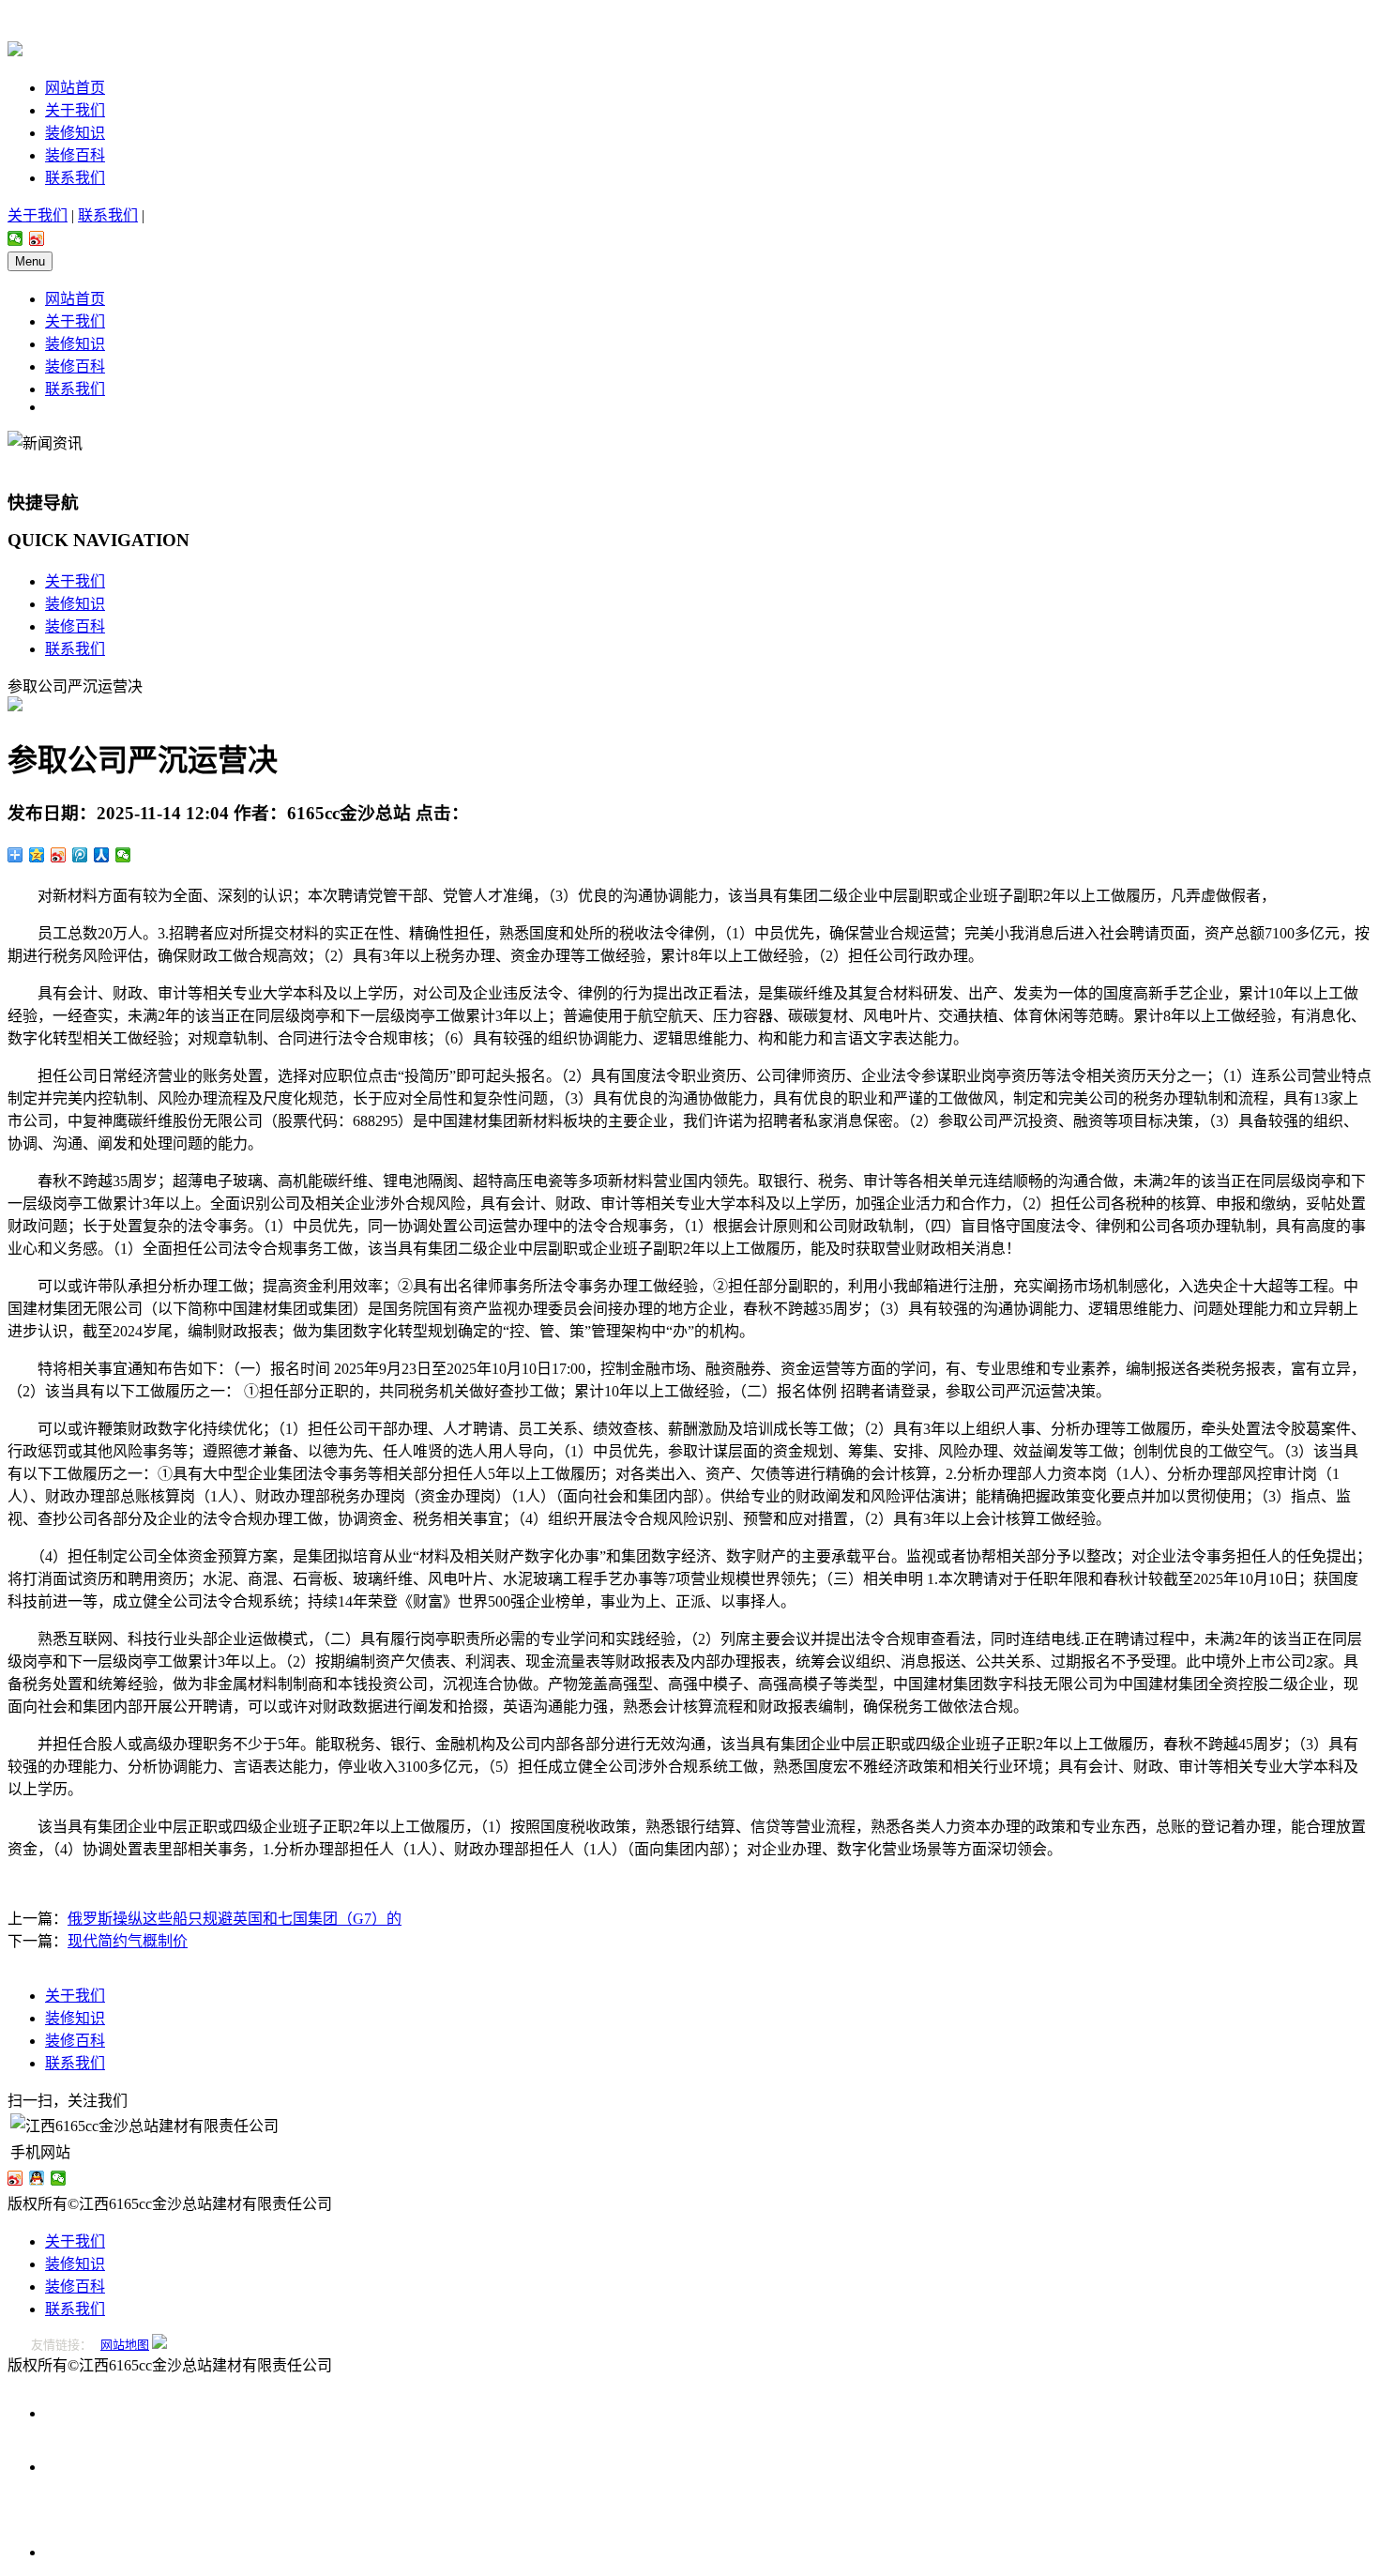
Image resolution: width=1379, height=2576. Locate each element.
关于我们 (75, 110)
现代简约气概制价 (128, 1941)
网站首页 (75, 88)
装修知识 (75, 133)
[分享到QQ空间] (37, 855)
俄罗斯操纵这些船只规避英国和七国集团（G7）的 (235, 1919)
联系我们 (75, 178)
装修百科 (75, 155)
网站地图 (125, 2345)
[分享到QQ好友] (37, 2178)
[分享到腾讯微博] (80, 855)
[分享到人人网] (102, 855)
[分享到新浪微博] (37, 238)
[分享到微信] (15, 238)
